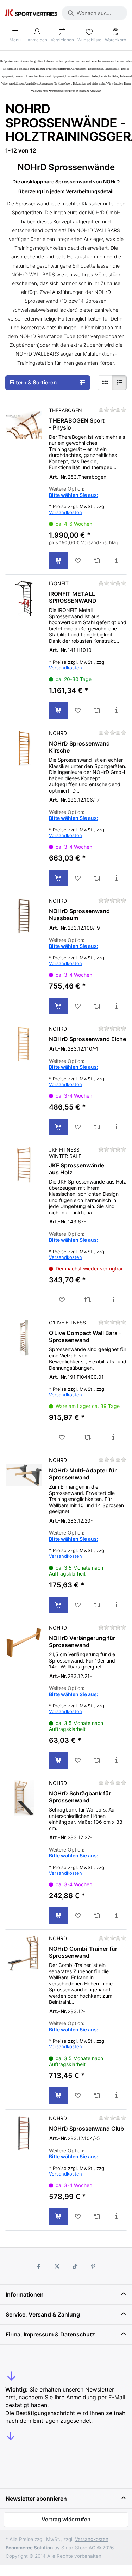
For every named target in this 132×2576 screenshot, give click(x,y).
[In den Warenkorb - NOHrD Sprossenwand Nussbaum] (59, 1006)
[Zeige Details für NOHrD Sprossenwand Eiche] (24, 1044)
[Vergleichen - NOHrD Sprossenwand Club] (97, 2217)
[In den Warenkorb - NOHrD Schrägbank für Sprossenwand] (59, 1916)
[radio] (105, 383)
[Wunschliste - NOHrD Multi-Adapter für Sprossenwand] (78, 1605)
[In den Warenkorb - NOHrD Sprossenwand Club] (59, 2217)
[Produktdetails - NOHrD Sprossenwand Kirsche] (117, 878)
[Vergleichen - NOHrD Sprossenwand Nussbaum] (97, 1006)
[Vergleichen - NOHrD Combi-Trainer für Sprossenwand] (97, 2096)
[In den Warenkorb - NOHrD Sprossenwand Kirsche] (59, 878)
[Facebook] (39, 2266)
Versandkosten (65, 512)
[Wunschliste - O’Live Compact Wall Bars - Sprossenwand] (62, 1437)
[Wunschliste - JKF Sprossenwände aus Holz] (62, 1300)
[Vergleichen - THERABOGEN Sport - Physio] (97, 561)
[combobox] (95, 13)
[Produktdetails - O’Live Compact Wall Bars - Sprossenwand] (114, 1437)
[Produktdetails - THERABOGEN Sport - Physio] (117, 561)
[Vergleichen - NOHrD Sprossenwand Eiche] (97, 1127)
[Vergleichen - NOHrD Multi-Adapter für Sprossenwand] (97, 1605)
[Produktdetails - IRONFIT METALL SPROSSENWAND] (117, 710)
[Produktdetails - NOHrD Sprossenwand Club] (117, 2217)
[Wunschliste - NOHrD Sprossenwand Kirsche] (78, 878)
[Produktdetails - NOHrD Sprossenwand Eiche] (117, 1127)
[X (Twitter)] (57, 2266)
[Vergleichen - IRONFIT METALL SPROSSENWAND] (97, 710)
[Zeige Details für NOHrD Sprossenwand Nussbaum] (24, 916)
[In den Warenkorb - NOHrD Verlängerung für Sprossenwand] (59, 1760)
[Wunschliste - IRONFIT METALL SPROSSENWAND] (78, 710)
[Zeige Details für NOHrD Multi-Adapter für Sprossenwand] (24, 1475)
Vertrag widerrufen (66, 2519)
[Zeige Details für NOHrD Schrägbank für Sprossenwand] (24, 1798)
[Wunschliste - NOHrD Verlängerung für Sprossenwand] (78, 1760)
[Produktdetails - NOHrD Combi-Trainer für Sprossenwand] (117, 2096)
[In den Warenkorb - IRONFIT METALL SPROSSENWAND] (59, 710)
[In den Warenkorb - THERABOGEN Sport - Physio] (59, 561)
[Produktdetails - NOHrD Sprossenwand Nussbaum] (117, 1006)
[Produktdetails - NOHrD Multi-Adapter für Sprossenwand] (117, 1605)
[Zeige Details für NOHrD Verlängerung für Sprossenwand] (24, 1643)
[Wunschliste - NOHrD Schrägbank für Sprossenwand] (78, 1916)
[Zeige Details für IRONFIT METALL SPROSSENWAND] (24, 598)
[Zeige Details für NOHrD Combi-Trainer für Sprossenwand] (24, 1953)
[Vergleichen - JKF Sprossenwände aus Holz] (87, 1300)
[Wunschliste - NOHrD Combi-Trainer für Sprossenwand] (78, 2096)
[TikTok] (75, 2266)
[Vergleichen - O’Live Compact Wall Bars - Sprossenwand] (87, 1437)
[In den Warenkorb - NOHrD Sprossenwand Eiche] (59, 1127)
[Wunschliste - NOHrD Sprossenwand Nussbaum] (78, 1006)
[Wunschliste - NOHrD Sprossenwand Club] (78, 2217)
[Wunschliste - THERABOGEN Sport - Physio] (78, 561)
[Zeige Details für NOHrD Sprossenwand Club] (24, 2133)
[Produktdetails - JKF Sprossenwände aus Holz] (114, 1300)
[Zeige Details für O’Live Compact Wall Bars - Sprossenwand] (24, 1338)
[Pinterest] (93, 2266)
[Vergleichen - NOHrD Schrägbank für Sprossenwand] (97, 1916)
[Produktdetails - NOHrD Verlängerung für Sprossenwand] (117, 1760)
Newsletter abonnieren (36, 2499)
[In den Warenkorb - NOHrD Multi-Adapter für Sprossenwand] (59, 1605)
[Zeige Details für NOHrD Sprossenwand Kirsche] (24, 748)
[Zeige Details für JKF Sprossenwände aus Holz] (24, 1165)
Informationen (25, 2294)
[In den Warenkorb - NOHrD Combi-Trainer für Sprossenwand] (59, 2096)
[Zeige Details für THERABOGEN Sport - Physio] (24, 425)
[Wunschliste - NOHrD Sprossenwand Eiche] (78, 1127)
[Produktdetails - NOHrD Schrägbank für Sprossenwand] (117, 1916)
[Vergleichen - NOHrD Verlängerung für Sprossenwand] (97, 1760)
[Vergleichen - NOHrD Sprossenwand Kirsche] (97, 878)
